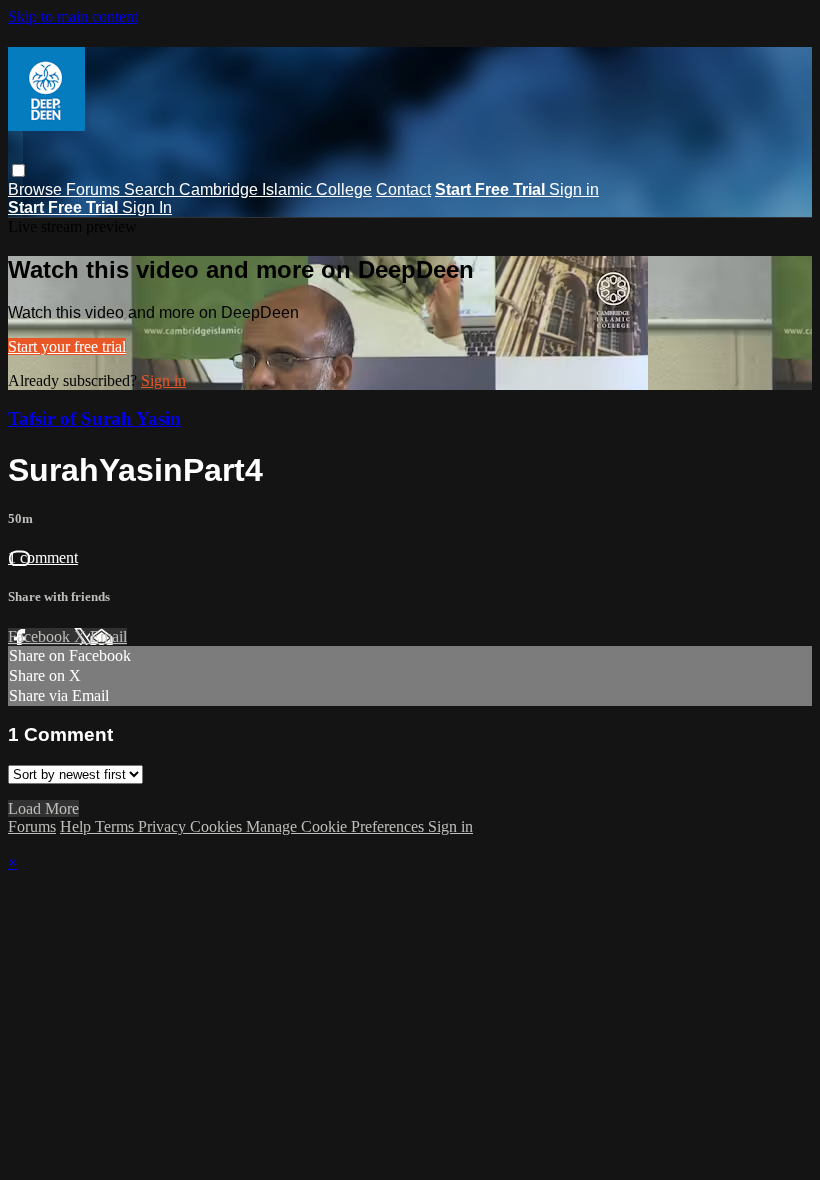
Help (77, 826)
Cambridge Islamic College (275, 189)
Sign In (147, 207)
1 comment (43, 557)
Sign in (574, 189)
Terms (116, 826)
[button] (18, 170)
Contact (403, 189)
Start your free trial (67, 346)
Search (151, 189)
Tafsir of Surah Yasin (94, 418)
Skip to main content (73, 16)
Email (108, 636)
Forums (95, 189)
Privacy (164, 826)
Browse (37, 189)
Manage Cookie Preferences (337, 826)
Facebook (41, 636)
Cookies (218, 826)
